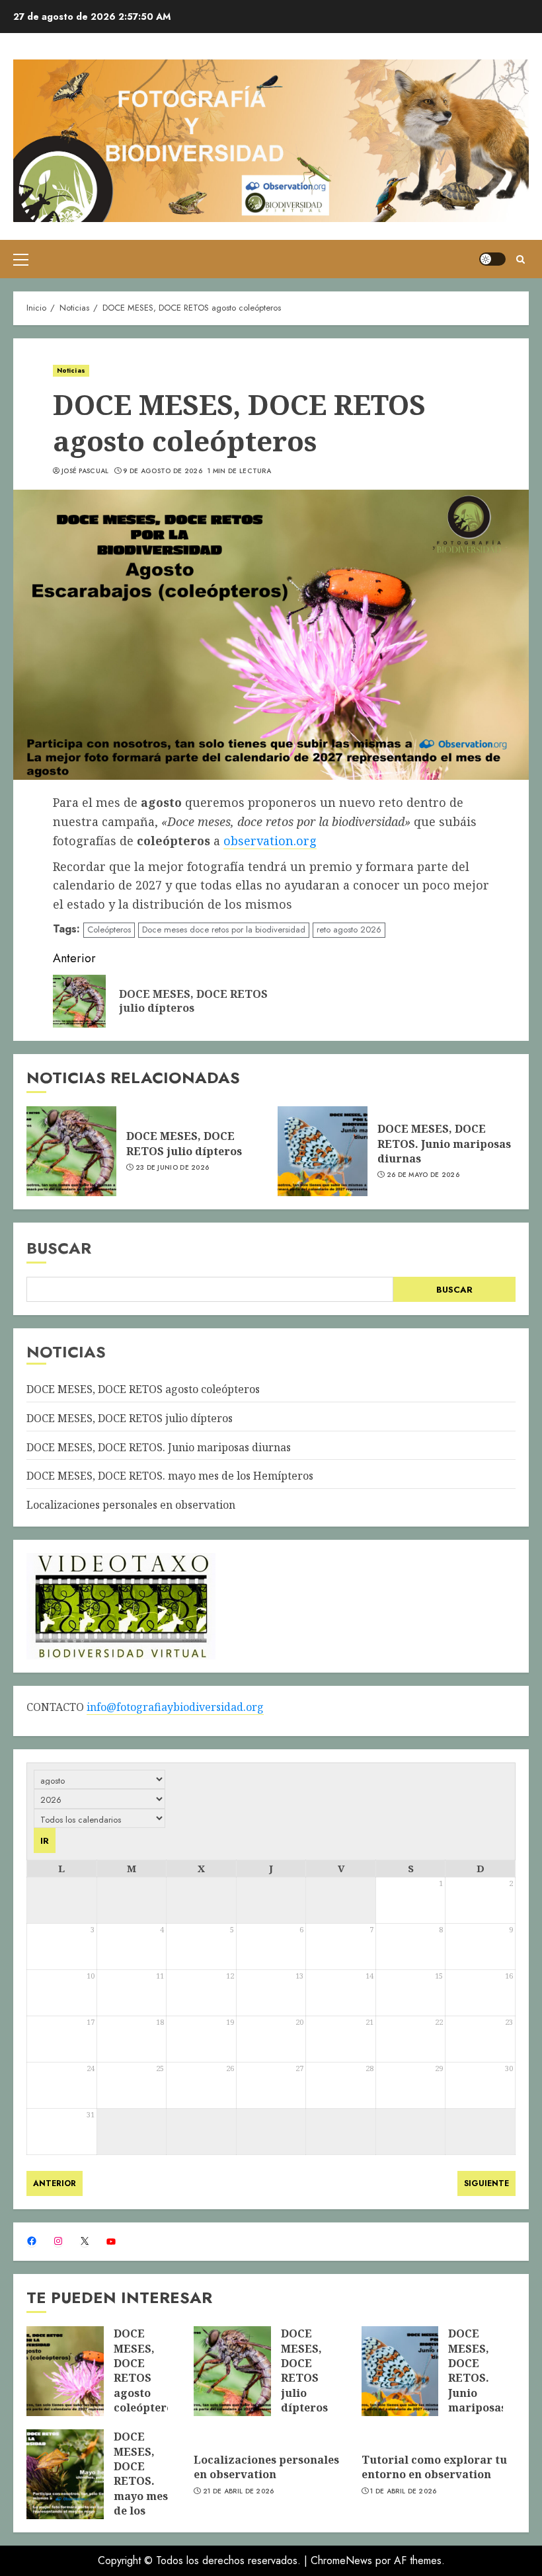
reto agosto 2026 (349, 929)
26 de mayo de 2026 (423, 1175)
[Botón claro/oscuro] (492, 259)
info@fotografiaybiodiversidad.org (175, 1707)
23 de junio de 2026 (173, 1168)
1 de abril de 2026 (403, 2491)
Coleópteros (109, 929)
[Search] (521, 259)
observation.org (270, 841)
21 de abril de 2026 (239, 2491)
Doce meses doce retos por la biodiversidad (224, 929)
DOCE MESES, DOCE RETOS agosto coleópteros (143, 1389)
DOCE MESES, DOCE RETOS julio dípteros (184, 1143)
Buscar (59, 1248)
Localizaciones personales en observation (131, 1505)
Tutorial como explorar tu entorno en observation (434, 2467)
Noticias (71, 370)
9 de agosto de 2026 (163, 471)
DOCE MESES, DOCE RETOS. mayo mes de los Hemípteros (170, 1476)
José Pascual (85, 471)
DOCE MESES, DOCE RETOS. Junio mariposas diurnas (444, 1144)
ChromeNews (341, 2560)
